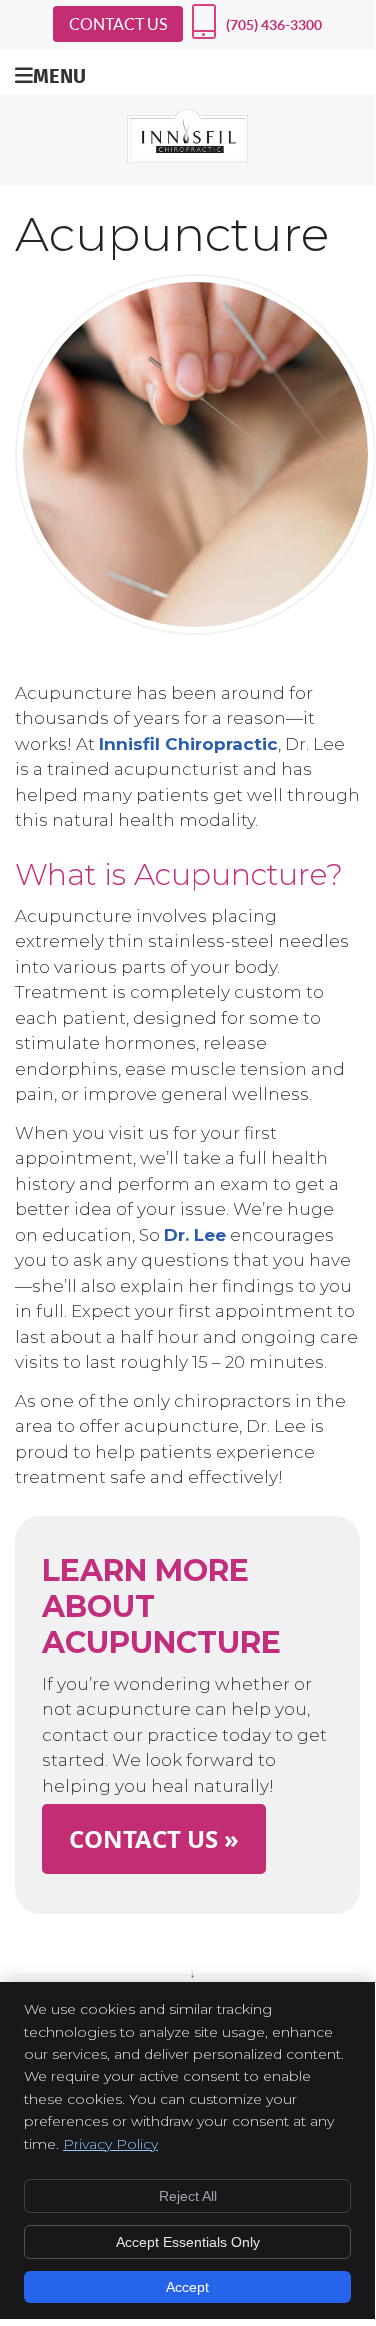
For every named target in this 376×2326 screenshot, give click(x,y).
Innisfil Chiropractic (188, 744)
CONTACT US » (154, 1839)
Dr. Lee (195, 1235)
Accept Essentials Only (188, 2242)
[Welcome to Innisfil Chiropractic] (187, 157)
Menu (59, 74)
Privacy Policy (110, 2144)
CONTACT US (118, 24)
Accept (187, 2287)
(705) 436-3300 (274, 25)
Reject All (188, 2196)
